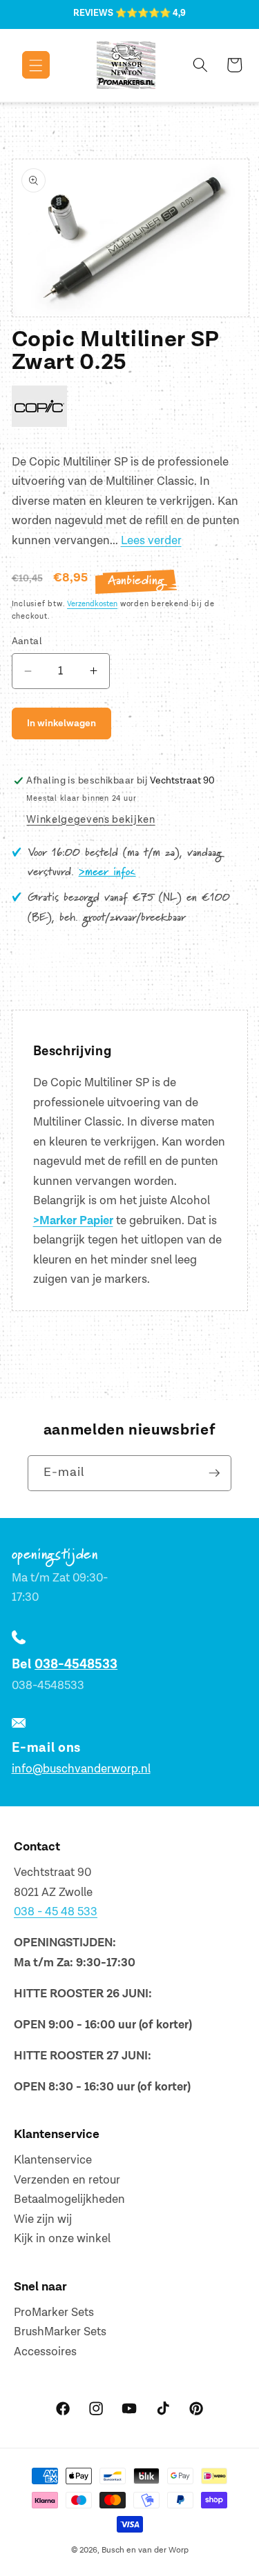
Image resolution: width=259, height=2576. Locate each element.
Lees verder (151, 541)
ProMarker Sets (54, 2313)
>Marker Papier (73, 1221)
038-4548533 (76, 1665)
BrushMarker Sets (60, 2332)
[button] (26, 65)
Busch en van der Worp (145, 2550)
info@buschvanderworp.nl (81, 1769)
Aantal (27, 641)
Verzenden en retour (67, 2180)
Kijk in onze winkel (62, 2239)
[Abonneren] (214, 1473)
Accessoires (45, 2352)
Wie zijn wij (43, 2219)
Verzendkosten (92, 604)
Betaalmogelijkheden (69, 2199)
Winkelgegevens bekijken (90, 820)
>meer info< (107, 872)
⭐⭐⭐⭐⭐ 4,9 (151, 13)
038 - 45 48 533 (56, 1912)
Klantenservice (53, 2160)
